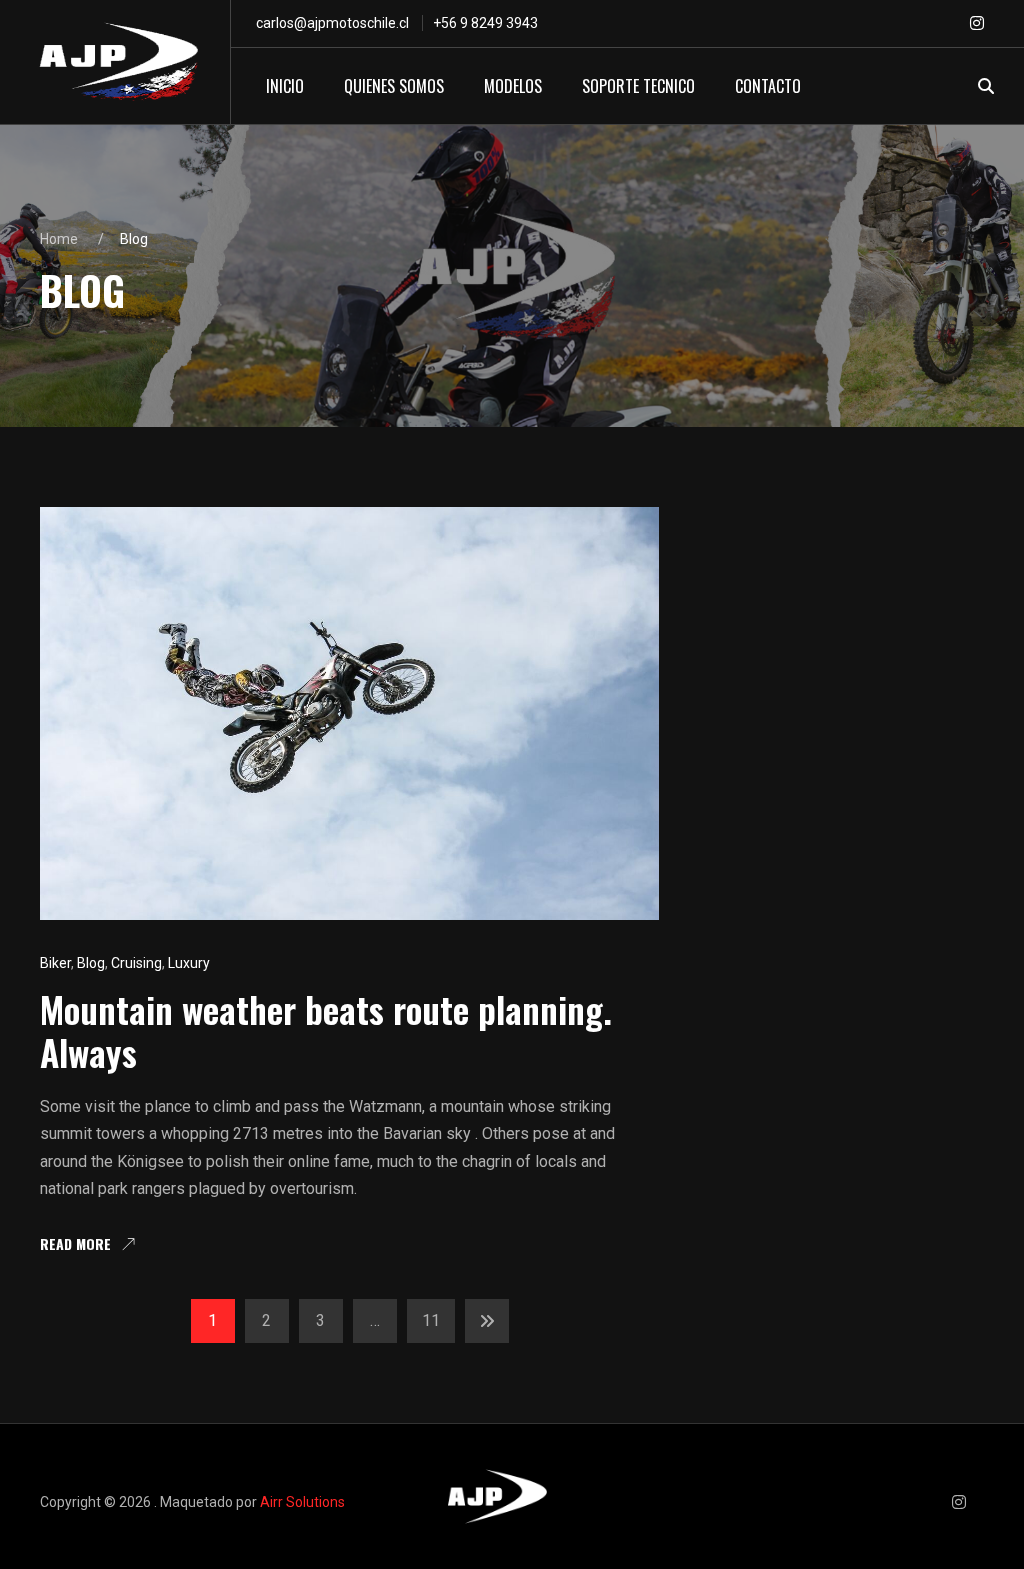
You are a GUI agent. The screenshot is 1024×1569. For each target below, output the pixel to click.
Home (59, 239)
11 (431, 1320)
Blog (91, 963)
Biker (55, 963)
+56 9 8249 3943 (485, 23)
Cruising (136, 963)
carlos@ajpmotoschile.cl (332, 23)
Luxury (189, 963)
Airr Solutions (302, 1502)
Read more (75, 1245)
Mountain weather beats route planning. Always (326, 1030)
